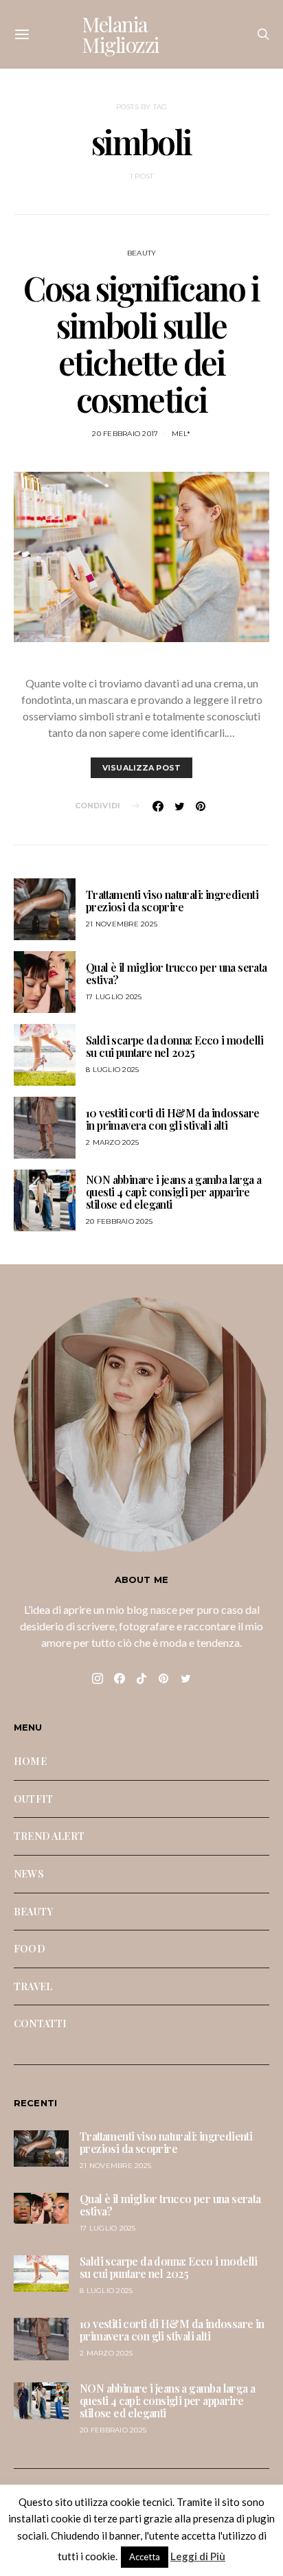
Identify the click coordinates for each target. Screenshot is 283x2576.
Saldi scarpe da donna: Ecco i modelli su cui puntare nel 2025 (175, 1046)
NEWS (29, 1873)
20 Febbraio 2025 (119, 1221)
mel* (181, 434)
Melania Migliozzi (121, 34)
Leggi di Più (198, 2556)
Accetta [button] (145, 2557)
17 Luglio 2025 (114, 997)
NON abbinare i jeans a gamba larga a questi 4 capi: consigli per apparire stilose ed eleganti (173, 1192)
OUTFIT (33, 1799)
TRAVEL (33, 1986)
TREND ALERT (49, 1836)
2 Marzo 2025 (112, 1142)
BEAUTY (142, 253)
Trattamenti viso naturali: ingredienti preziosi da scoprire (172, 901)
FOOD (30, 1948)
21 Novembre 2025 (122, 924)
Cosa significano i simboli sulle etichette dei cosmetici (141, 343)
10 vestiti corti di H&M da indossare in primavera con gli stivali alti (172, 1119)
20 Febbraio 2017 (125, 434)
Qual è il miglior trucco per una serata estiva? (177, 973)
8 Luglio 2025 (112, 1070)
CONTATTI (40, 2023)
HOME (30, 1761)
